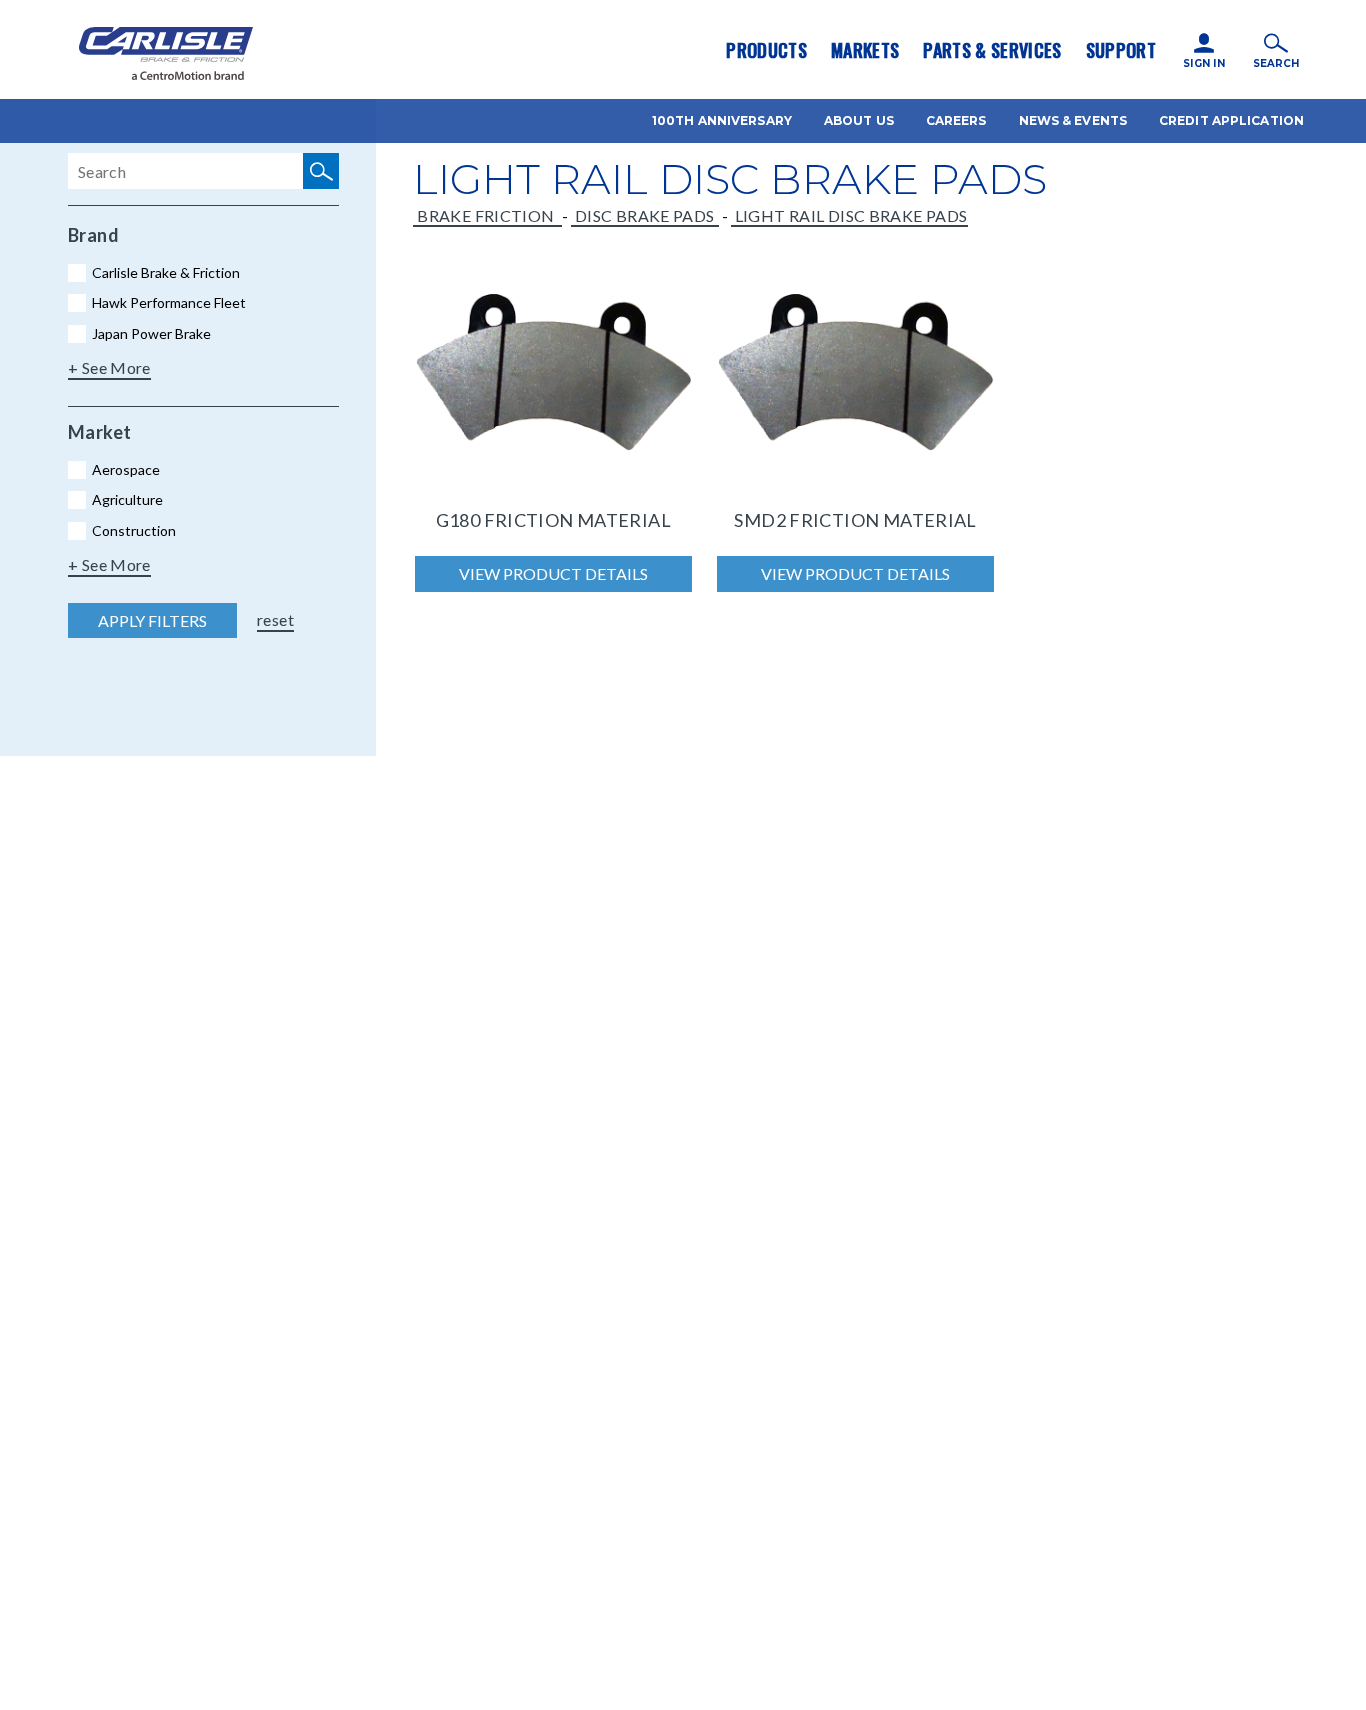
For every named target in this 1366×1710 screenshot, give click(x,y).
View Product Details (553, 573)
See (96, 367)
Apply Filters (152, 620)
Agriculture (127, 499)
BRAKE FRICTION (487, 215)
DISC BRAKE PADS (645, 215)
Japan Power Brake (151, 333)
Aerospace (126, 469)
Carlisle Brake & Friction (166, 272)
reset (275, 619)
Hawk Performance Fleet (169, 302)
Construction (134, 530)
